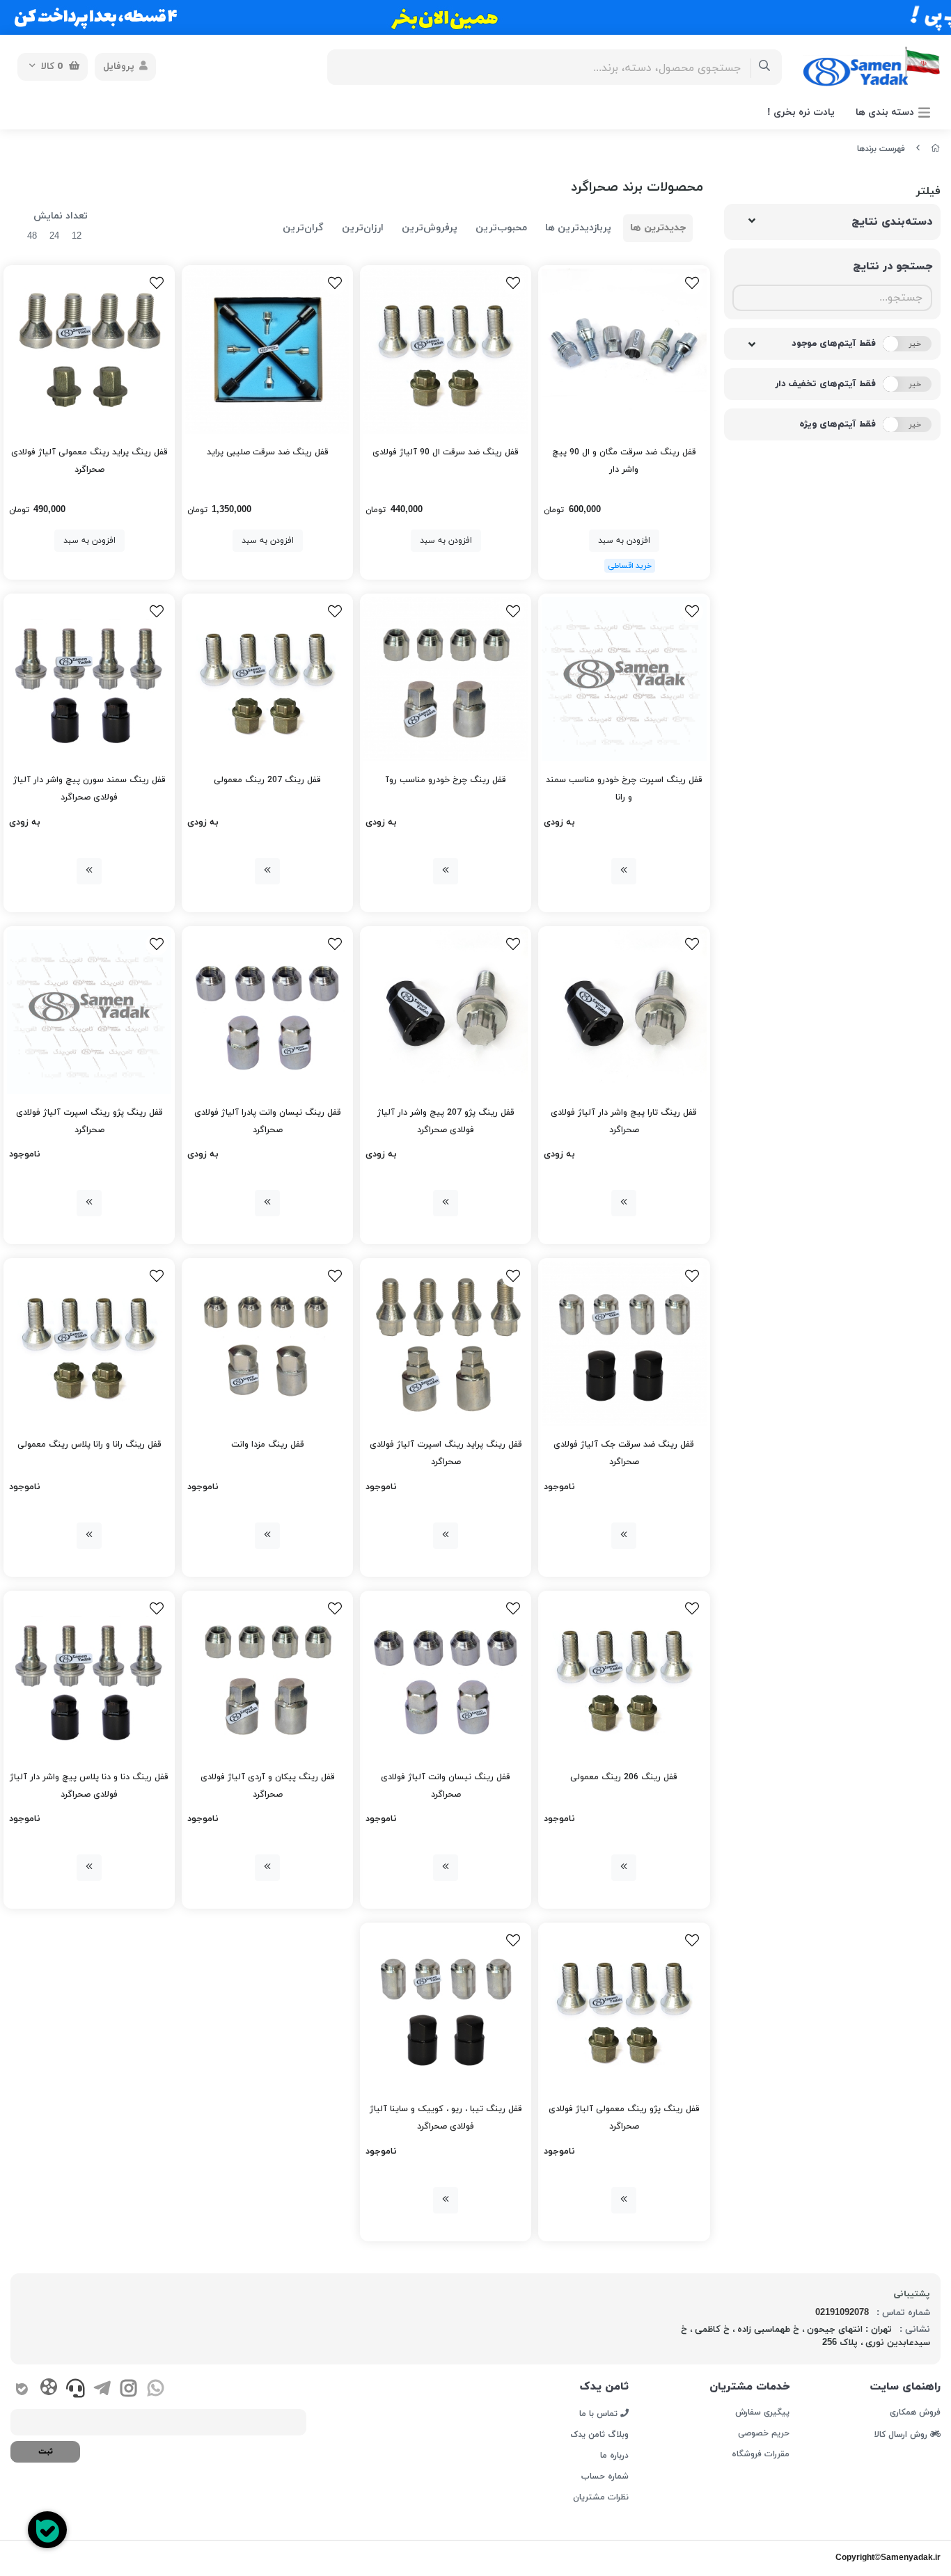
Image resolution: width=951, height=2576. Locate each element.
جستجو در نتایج (893, 267)
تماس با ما (600, 2413)
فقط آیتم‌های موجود (834, 344)
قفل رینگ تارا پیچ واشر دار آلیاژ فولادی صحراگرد (624, 1121)
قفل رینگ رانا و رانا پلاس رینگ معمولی (89, 1445)
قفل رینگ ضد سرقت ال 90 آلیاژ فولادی (446, 452)
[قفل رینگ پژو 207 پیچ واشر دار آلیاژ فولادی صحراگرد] (446, 1012)
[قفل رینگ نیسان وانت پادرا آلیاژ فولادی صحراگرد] (267, 1012)
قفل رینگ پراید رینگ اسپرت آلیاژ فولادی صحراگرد (446, 1453)
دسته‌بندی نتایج (892, 222)
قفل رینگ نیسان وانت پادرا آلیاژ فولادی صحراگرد (268, 1121)
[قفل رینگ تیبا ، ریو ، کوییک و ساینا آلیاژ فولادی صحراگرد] (446, 2008)
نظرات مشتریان (601, 2497)
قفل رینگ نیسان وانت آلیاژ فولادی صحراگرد (446, 1786)
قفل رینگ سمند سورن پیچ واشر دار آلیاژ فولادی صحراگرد (89, 789)
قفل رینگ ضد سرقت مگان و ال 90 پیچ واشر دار (624, 461)
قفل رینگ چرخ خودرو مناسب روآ (446, 780)
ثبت (46, 2451)
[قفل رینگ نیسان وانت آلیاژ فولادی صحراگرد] (446, 1676)
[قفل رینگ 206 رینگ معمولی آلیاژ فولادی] (624, 1676)
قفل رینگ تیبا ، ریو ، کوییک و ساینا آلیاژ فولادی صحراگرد (446, 2118)
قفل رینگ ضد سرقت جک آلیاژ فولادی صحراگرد (624, 1453)
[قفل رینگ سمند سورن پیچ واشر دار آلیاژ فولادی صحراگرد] (89, 679)
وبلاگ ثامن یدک (599, 2435)
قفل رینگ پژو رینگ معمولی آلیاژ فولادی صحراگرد (624, 2118)
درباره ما (614, 2456)
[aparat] (48, 2390)
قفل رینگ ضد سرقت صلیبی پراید (268, 452)
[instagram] (128, 2390)
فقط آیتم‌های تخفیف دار (825, 384)
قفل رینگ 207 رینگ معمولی (267, 780)
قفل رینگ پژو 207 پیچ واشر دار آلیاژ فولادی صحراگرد (446, 1121)
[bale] (22, 2390)
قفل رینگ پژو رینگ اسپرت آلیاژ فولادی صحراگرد (89, 1121)
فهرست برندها (881, 149)
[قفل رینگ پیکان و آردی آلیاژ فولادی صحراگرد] (267, 1676)
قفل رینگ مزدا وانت (268, 1445)
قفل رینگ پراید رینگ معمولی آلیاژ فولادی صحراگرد (89, 461)
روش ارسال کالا (902, 2434)
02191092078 (842, 2313)
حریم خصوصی (764, 2433)
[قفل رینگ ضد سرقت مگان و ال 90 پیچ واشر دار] (624, 351)
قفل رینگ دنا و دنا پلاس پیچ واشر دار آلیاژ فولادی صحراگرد (89, 1786)
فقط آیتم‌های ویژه (838, 424)
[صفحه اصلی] (936, 149)
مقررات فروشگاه (761, 2454)
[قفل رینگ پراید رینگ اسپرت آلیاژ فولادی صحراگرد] (446, 1344)
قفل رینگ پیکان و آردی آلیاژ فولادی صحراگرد (268, 1786)
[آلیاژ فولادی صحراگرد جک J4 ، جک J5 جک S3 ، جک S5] (624, 1344)
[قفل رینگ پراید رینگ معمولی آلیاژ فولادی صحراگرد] (89, 351)
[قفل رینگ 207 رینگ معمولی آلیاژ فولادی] (267, 679)
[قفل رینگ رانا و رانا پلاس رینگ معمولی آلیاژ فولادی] (89, 1344)
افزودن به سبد (624, 541)
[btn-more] (624, 871)
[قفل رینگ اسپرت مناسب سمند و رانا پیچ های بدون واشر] (624, 679)
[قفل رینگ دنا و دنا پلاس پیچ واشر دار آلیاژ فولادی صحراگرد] (89, 1676)
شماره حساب (605, 2476)
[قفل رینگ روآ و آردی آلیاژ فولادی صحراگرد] (446, 679)
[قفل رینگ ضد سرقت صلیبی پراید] (267, 351)
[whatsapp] (156, 2390)
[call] (76, 2390)
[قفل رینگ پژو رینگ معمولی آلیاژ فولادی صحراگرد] (624, 2008)
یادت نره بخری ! (801, 112)
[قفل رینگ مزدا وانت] (267, 1344)
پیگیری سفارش (762, 2412)
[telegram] (102, 2390)
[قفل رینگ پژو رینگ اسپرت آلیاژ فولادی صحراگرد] (89, 1012)
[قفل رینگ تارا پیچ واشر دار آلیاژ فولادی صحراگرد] (624, 1012)
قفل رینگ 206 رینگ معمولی (624, 1777)
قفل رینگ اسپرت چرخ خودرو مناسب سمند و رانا (624, 789)
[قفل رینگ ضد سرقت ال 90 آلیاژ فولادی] (446, 351)
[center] (765, 67)
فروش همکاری (915, 2412)
